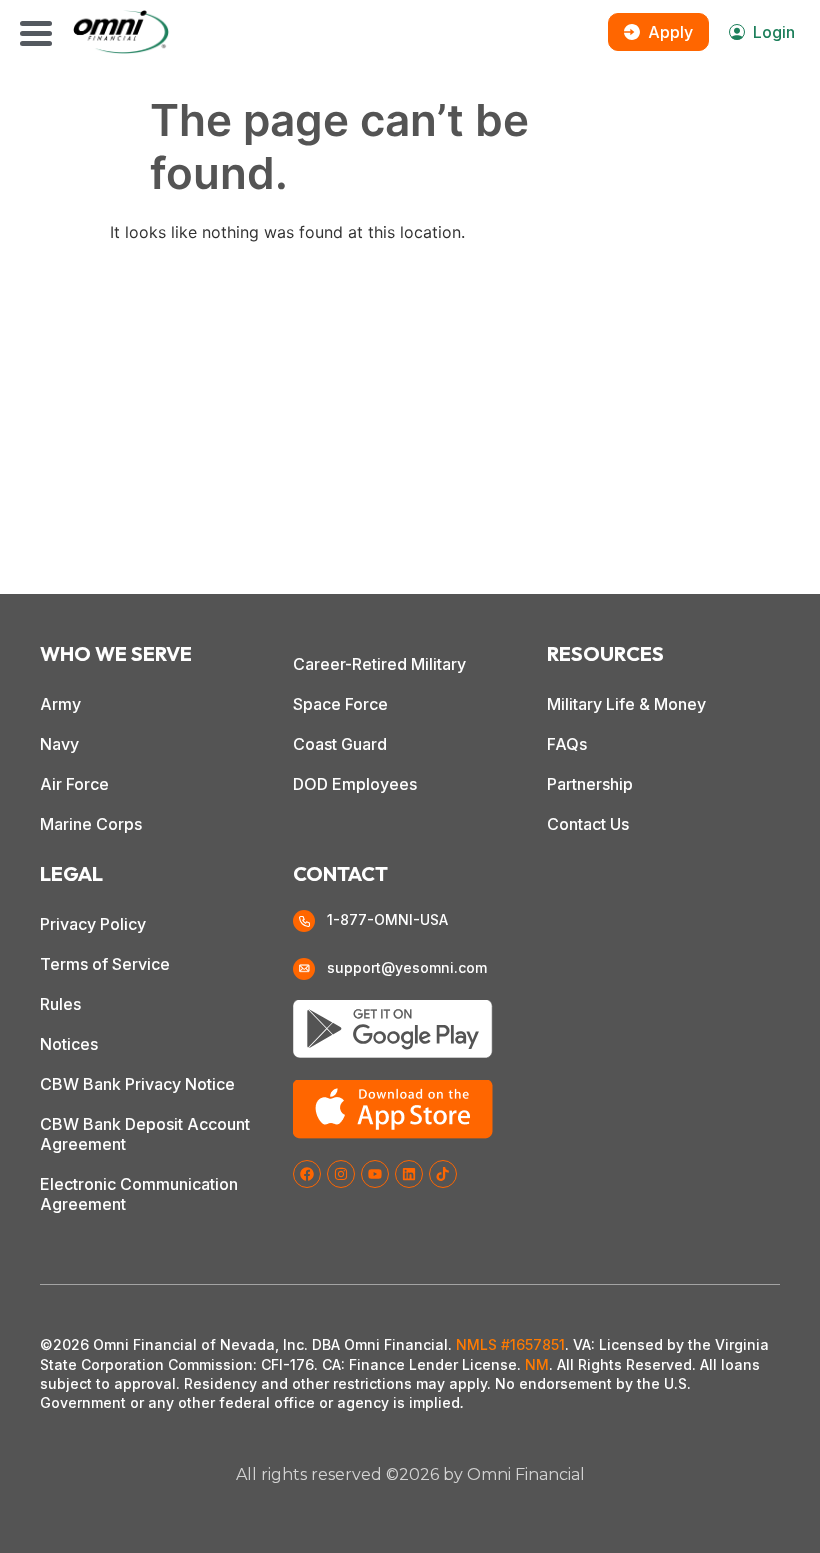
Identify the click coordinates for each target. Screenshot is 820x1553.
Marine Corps (91, 824)
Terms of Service (105, 964)
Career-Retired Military (379, 664)
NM (537, 1364)
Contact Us (588, 824)
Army (60, 704)
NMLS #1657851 (510, 1344)
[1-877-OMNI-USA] (304, 921)
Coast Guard (340, 744)
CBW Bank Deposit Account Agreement (145, 1134)
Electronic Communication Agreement (139, 1194)
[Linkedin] (409, 1174)
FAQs (567, 744)
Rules (60, 1004)
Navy (59, 744)
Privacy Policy (93, 924)
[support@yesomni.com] (304, 969)
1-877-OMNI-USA (387, 919)
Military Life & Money (626, 704)
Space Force (340, 704)
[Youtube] (375, 1174)
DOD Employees (355, 784)
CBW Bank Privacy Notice (137, 1084)
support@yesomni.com (407, 967)
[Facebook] (307, 1174)
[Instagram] (341, 1174)
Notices (69, 1044)
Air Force (74, 784)
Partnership (590, 784)
